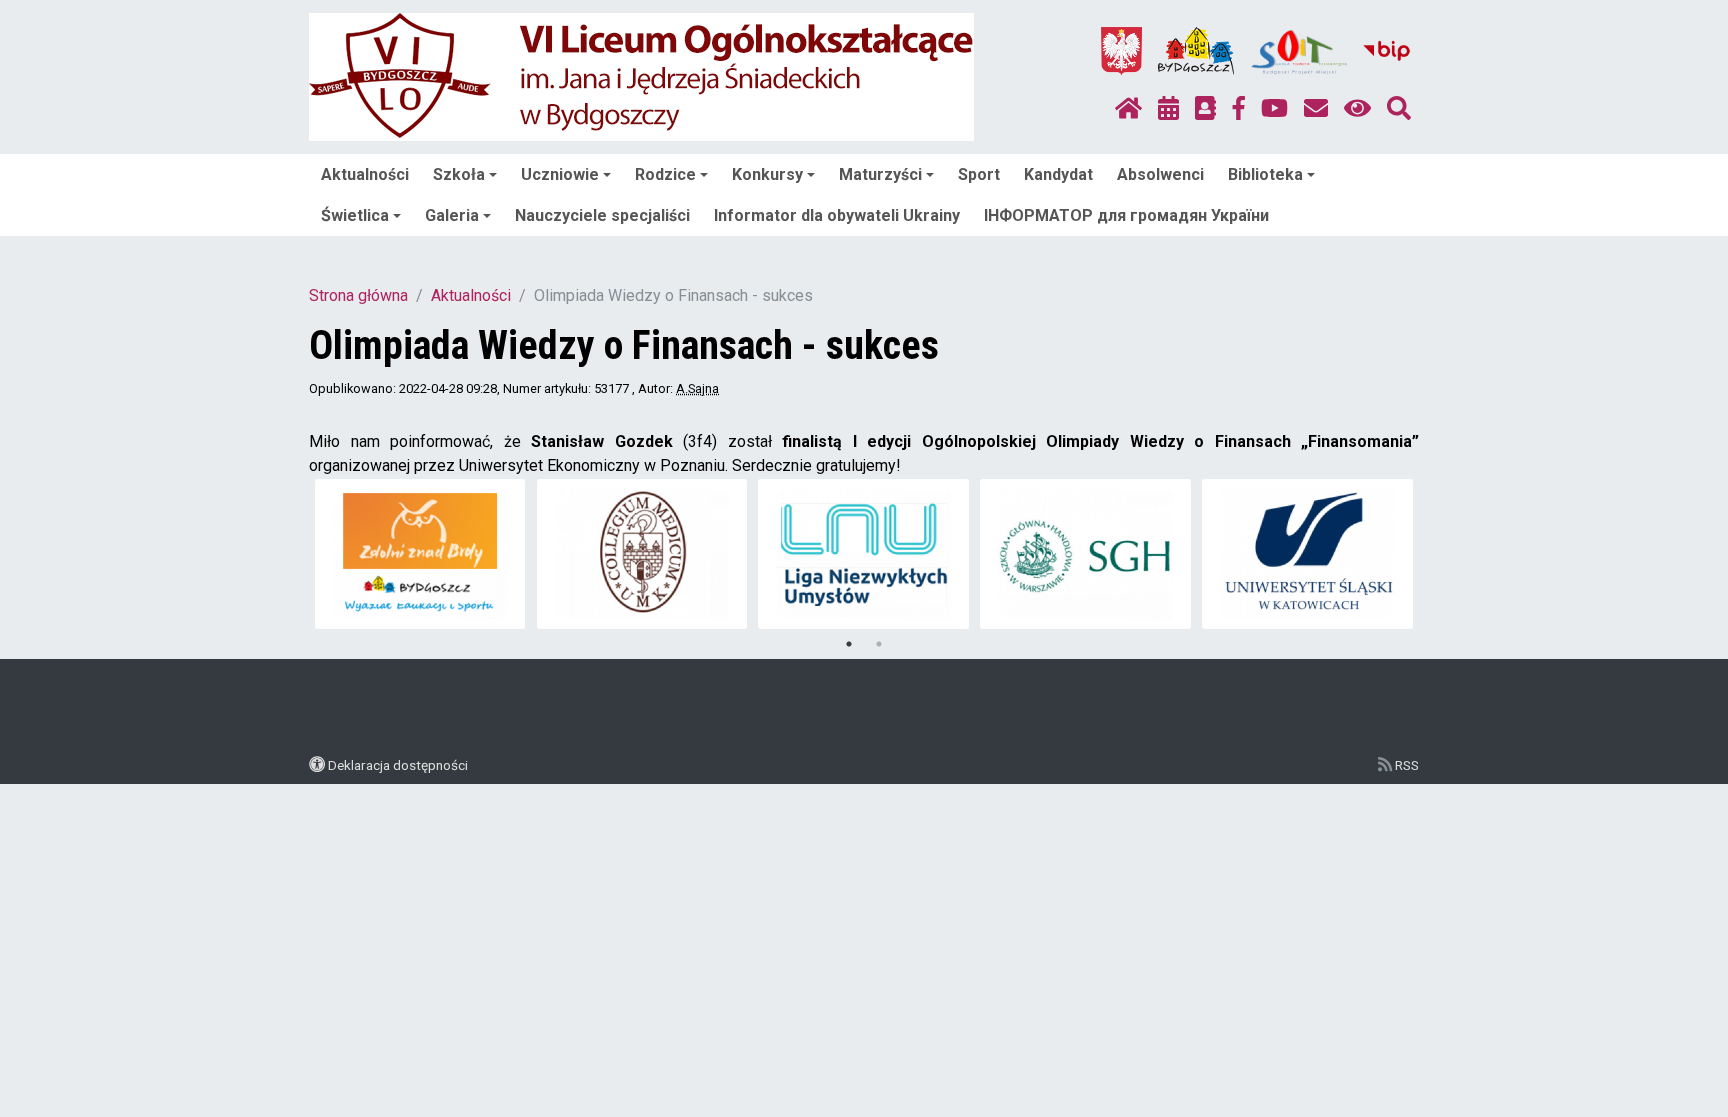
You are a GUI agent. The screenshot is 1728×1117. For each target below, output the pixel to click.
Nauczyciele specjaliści (602, 215)
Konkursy (767, 174)
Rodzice (665, 174)
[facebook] (1239, 109)
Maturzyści (880, 174)
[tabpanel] (420, 554)
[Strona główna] (1128, 109)
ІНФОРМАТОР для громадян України (1126, 215)
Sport (979, 174)
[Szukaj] (1399, 109)
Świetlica (355, 215)
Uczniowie (560, 174)
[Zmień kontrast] (1357, 109)
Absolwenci (1160, 174)
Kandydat (1058, 174)
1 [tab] (849, 644)
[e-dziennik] (1205, 109)
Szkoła (459, 174)
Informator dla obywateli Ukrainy (837, 215)
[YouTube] (1274, 109)
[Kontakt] (1316, 109)
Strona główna (358, 295)
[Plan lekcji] (1168, 109)
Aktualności (365, 174)
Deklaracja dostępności (398, 765)
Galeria (452, 215)
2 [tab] (879, 644)
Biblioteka (1265, 174)
